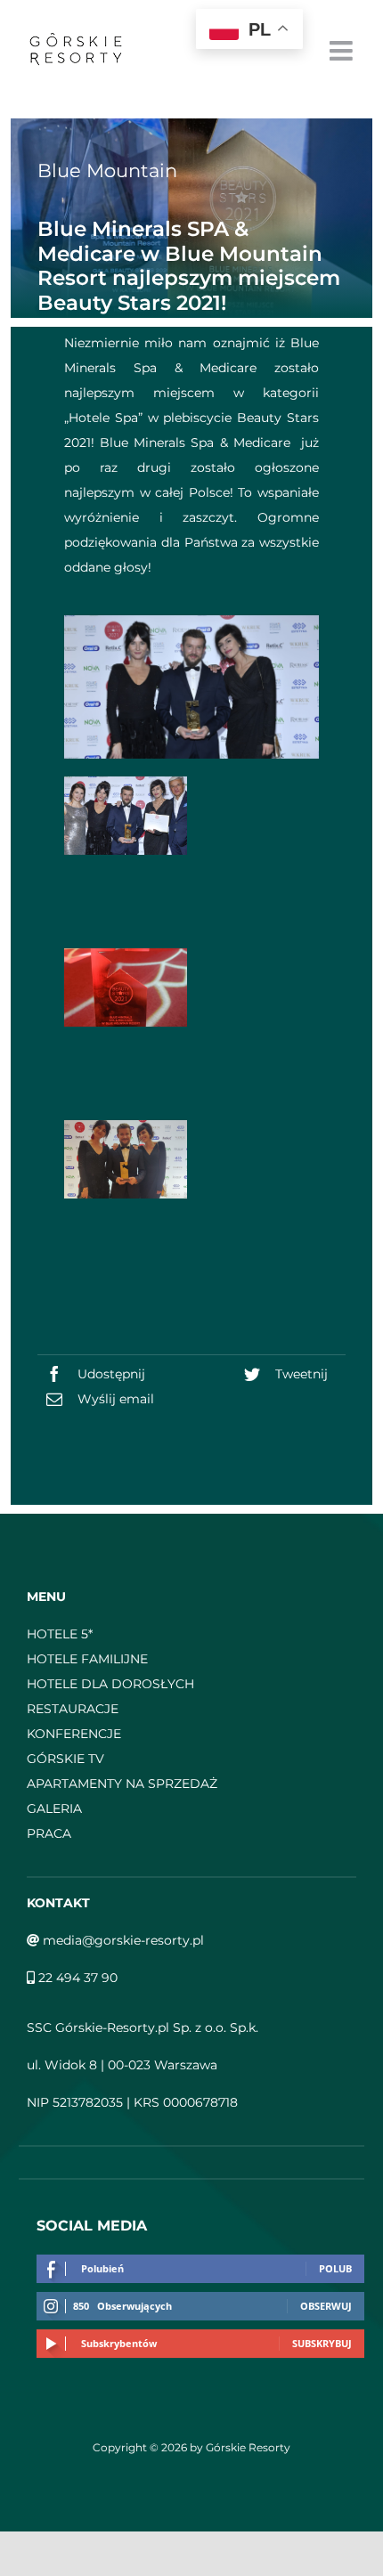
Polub (335, 2268)
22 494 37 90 (76, 1978)
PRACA (49, 1833)
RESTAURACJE (73, 1709)
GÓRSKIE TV (65, 1759)
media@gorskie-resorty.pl (122, 1940)
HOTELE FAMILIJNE (87, 1659)
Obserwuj (326, 2306)
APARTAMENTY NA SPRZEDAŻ (122, 1784)
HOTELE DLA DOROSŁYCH (110, 1684)
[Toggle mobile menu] (343, 51)
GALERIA (54, 1808)
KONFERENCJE (74, 1734)
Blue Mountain (107, 171)
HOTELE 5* (60, 1634)
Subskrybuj (322, 2343)
